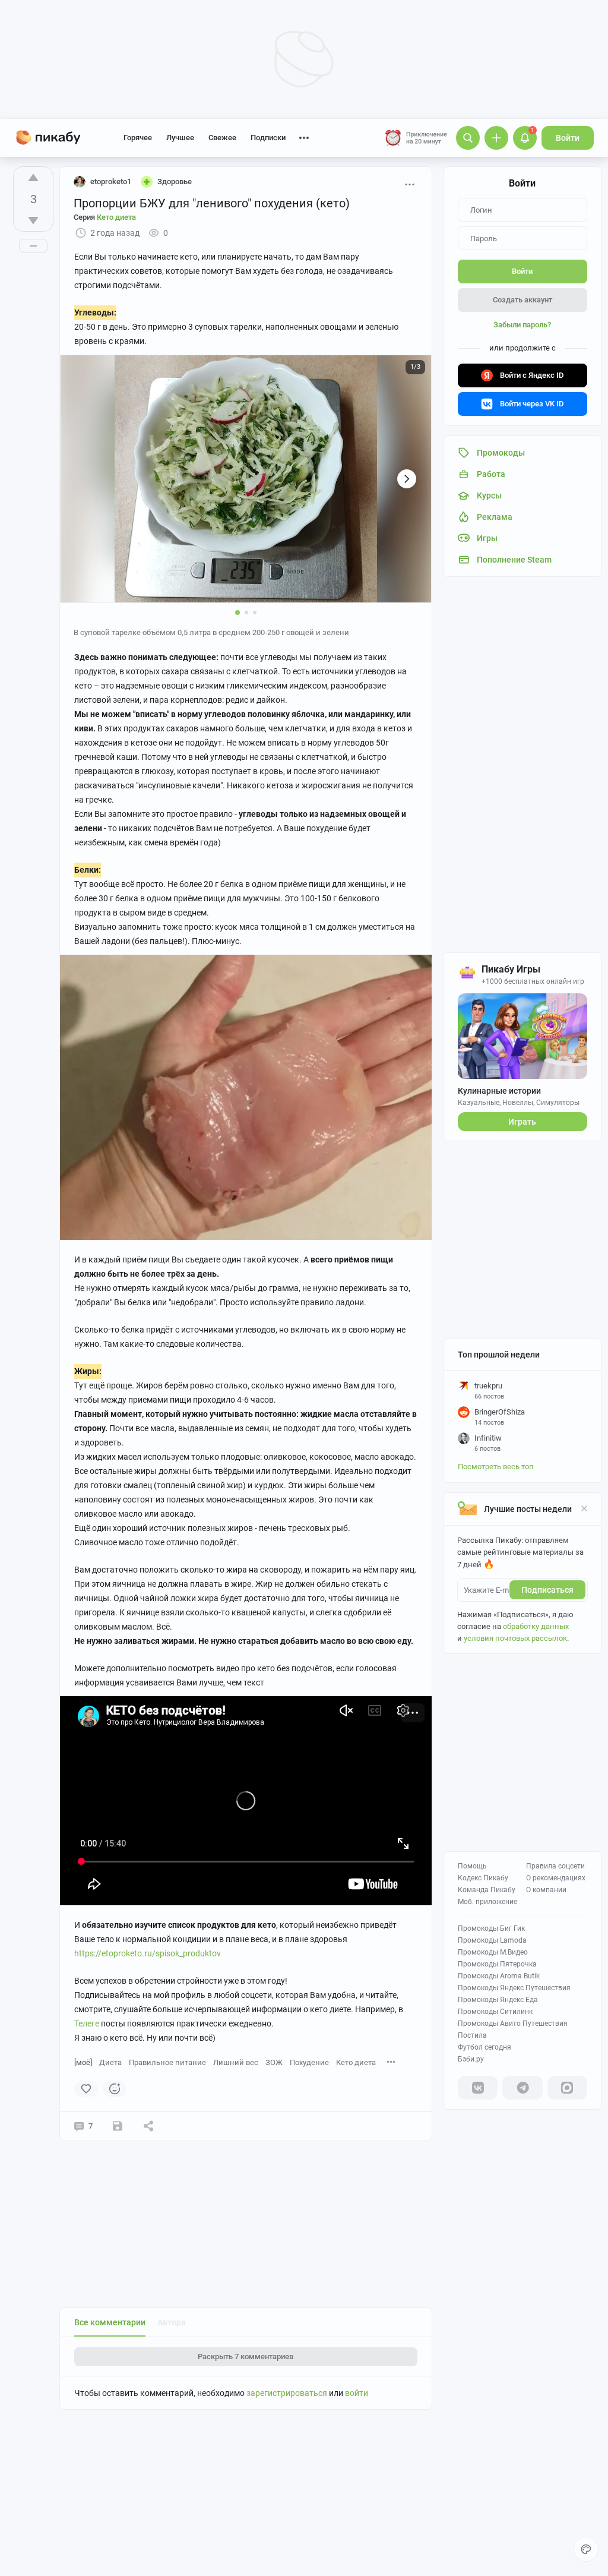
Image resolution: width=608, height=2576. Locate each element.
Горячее (138, 138)
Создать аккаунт (522, 300)
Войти (568, 138)
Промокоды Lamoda (492, 1940)
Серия (105, 217)
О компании (546, 1890)
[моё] (83, 2062)
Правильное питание (167, 2062)
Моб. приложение (487, 1902)
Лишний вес (236, 2062)
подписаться (547, 1590)
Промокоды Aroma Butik (499, 1976)
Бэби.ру (471, 2059)
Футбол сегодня (484, 2047)
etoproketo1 (111, 181)
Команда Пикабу (487, 1890)
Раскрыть (246, 2356)
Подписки (268, 138)
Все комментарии (110, 2322)
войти (357, 2393)
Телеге (87, 2023)
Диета (110, 2062)
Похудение (309, 2062)
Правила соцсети (555, 1866)
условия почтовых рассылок (515, 1638)
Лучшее (180, 138)
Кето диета (356, 2062)
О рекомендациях (556, 1878)
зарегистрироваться (287, 2393)
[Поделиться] (148, 2126)
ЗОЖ (274, 2062)
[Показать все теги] (391, 2062)
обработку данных (536, 1626)
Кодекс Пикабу (483, 1878)
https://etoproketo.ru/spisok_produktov (148, 1953)
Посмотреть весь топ (496, 1467)
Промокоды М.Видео (493, 1952)
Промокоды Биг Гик (491, 1928)
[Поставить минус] (33, 220)
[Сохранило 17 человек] (118, 2126)
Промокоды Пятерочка (497, 1964)
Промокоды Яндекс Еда (498, 2000)
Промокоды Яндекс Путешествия (514, 1988)
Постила (472, 2035)
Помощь (472, 1866)
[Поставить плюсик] (33, 178)
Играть (522, 1122)
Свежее (222, 138)
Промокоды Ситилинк (495, 2012)
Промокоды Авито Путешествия (513, 2023)
